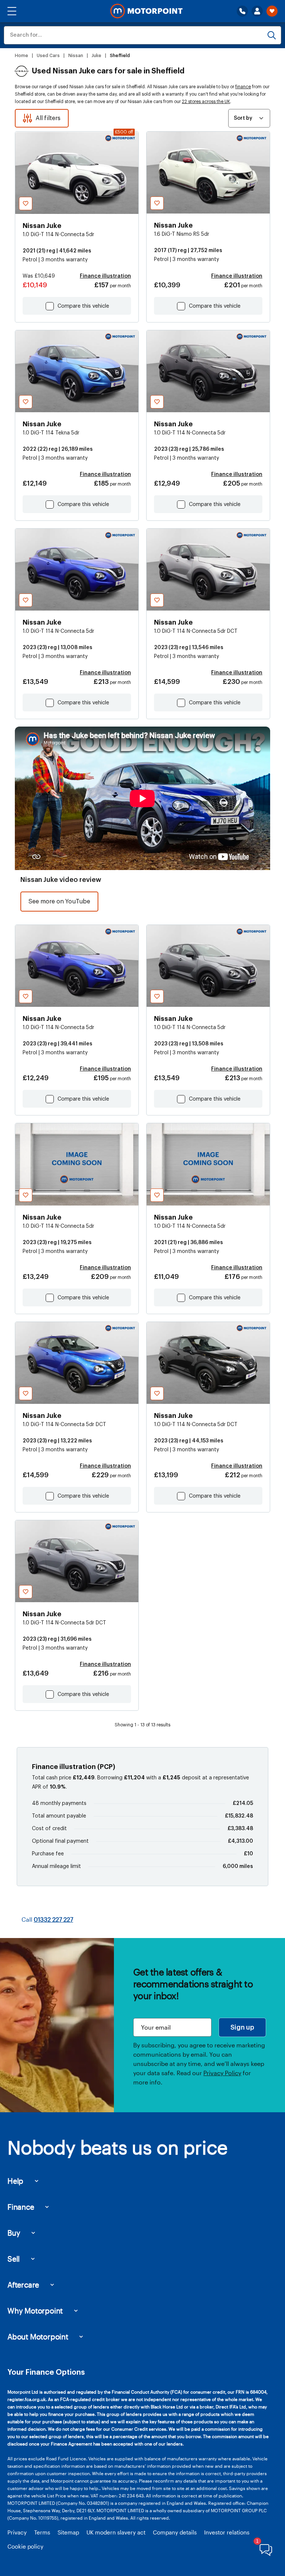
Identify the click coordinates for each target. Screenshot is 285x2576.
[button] (12, 11)
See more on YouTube (59, 902)
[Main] (146, 11)
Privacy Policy (222, 2073)
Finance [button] (21, 2207)
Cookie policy (25, 2546)
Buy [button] (14, 2233)
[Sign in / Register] (257, 11)
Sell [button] (14, 2259)
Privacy (17, 2532)
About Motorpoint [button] (38, 2337)
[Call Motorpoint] (242, 11)
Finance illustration (105, 276)
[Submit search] (272, 35)
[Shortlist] (272, 11)
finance (243, 87)
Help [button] (15, 2181)
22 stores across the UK (206, 102)
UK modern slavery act (116, 2532)
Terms (42, 2532)
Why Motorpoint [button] (35, 2311)
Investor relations (227, 2532)
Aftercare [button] (23, 2285)
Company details (175, 2532)
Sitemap (68, 2532)
